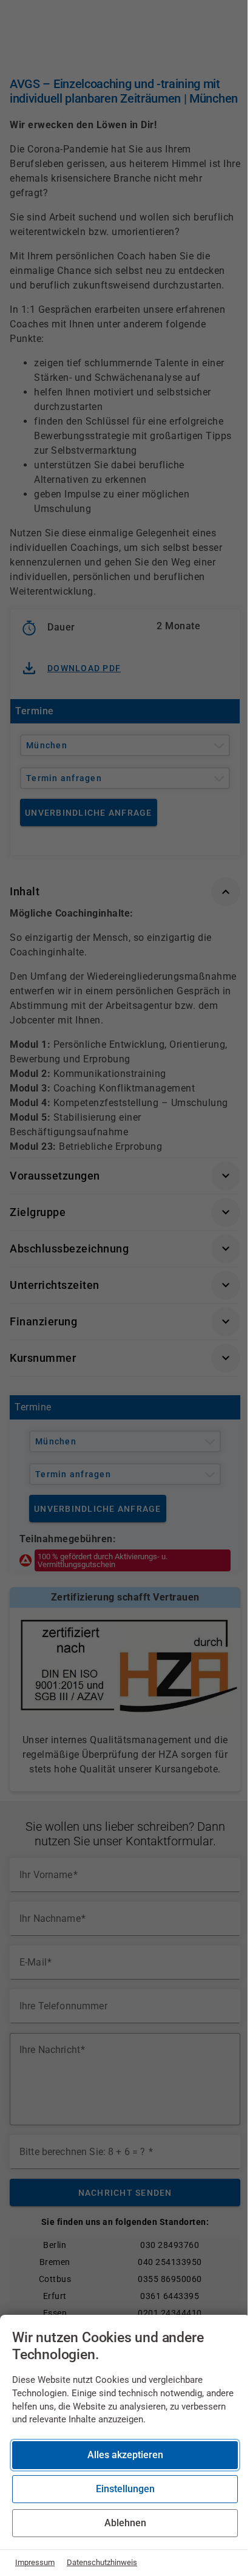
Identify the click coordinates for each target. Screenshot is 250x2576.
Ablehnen (125, 2523)
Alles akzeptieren (125, 2455)
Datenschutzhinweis (102, 2562)
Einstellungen (125, 2489)
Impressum (35, 2562)
